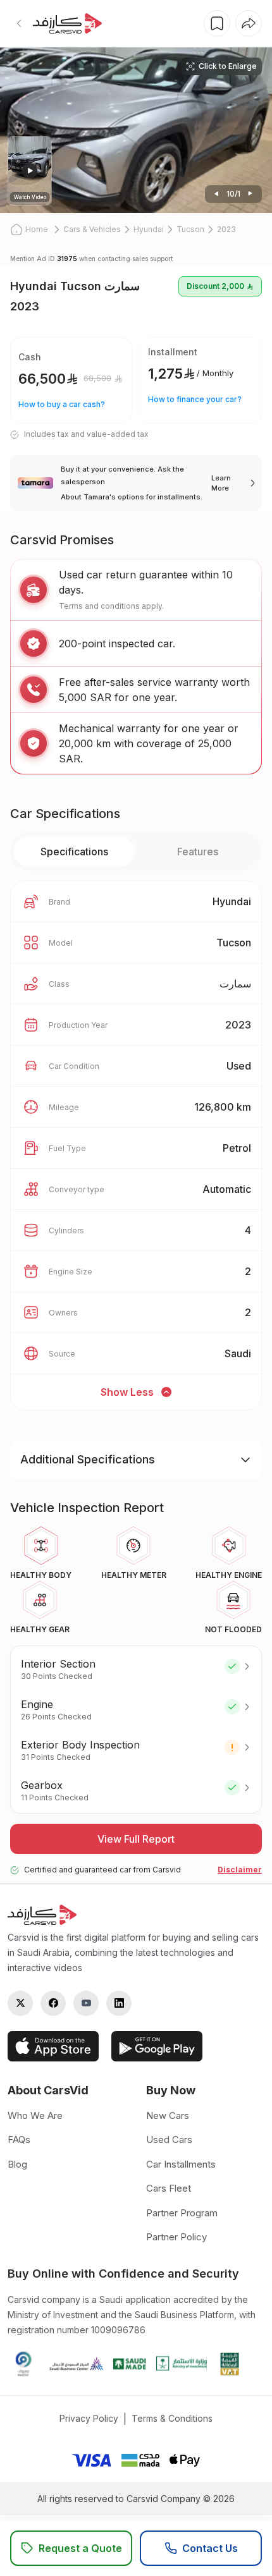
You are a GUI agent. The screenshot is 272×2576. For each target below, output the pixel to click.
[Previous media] (250, 194)
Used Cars (169, 2140)
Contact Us (210, 2548)
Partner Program (182, 2213)
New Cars (168, 2115)
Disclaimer (240, 1870)
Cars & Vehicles (92, 229)
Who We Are (35, 2115)
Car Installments (181, 2164)
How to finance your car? (195, 399)
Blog (17, 2164)
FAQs (19, 2140)
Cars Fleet (169, 2188)
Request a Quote (80, 2548)
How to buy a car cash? (62, 404)
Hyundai (149, 229)
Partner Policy (176, 2237)
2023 (226, 229)
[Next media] (216, 194)
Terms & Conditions (172, 2418)
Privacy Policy (89, 2418)
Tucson (190, 229)
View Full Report (136, 1839)
